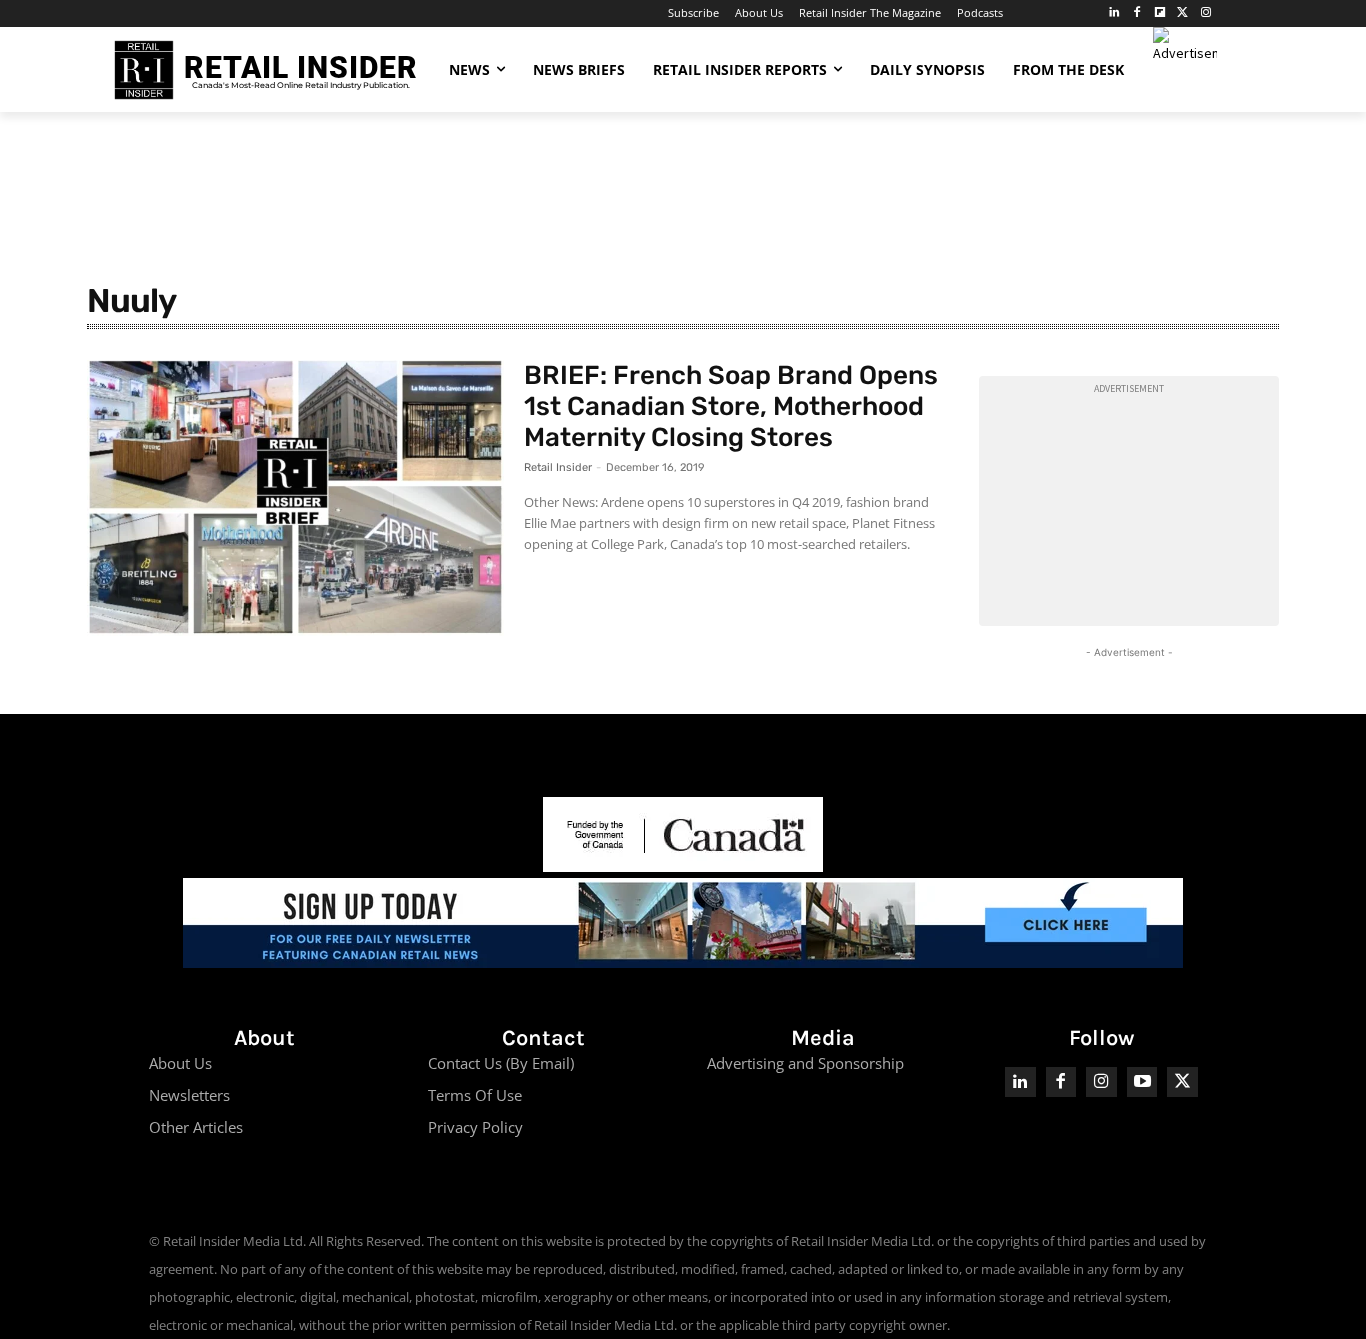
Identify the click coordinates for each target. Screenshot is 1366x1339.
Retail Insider (558, 467)
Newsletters (189, 1095)
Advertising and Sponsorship (805, 1063)
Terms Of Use (475, 1095)
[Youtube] (1142, 1082)
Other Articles (196, 1127)
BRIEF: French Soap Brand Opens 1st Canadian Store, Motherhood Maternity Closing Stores (731, 406)
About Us (180, 1063)
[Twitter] (1182, 13)
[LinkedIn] (1114, 13)
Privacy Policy (475, 1127)
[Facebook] (1137, 13)
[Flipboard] (1160, 13)
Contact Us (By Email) (501, 1063)
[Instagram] (1205, 13)
